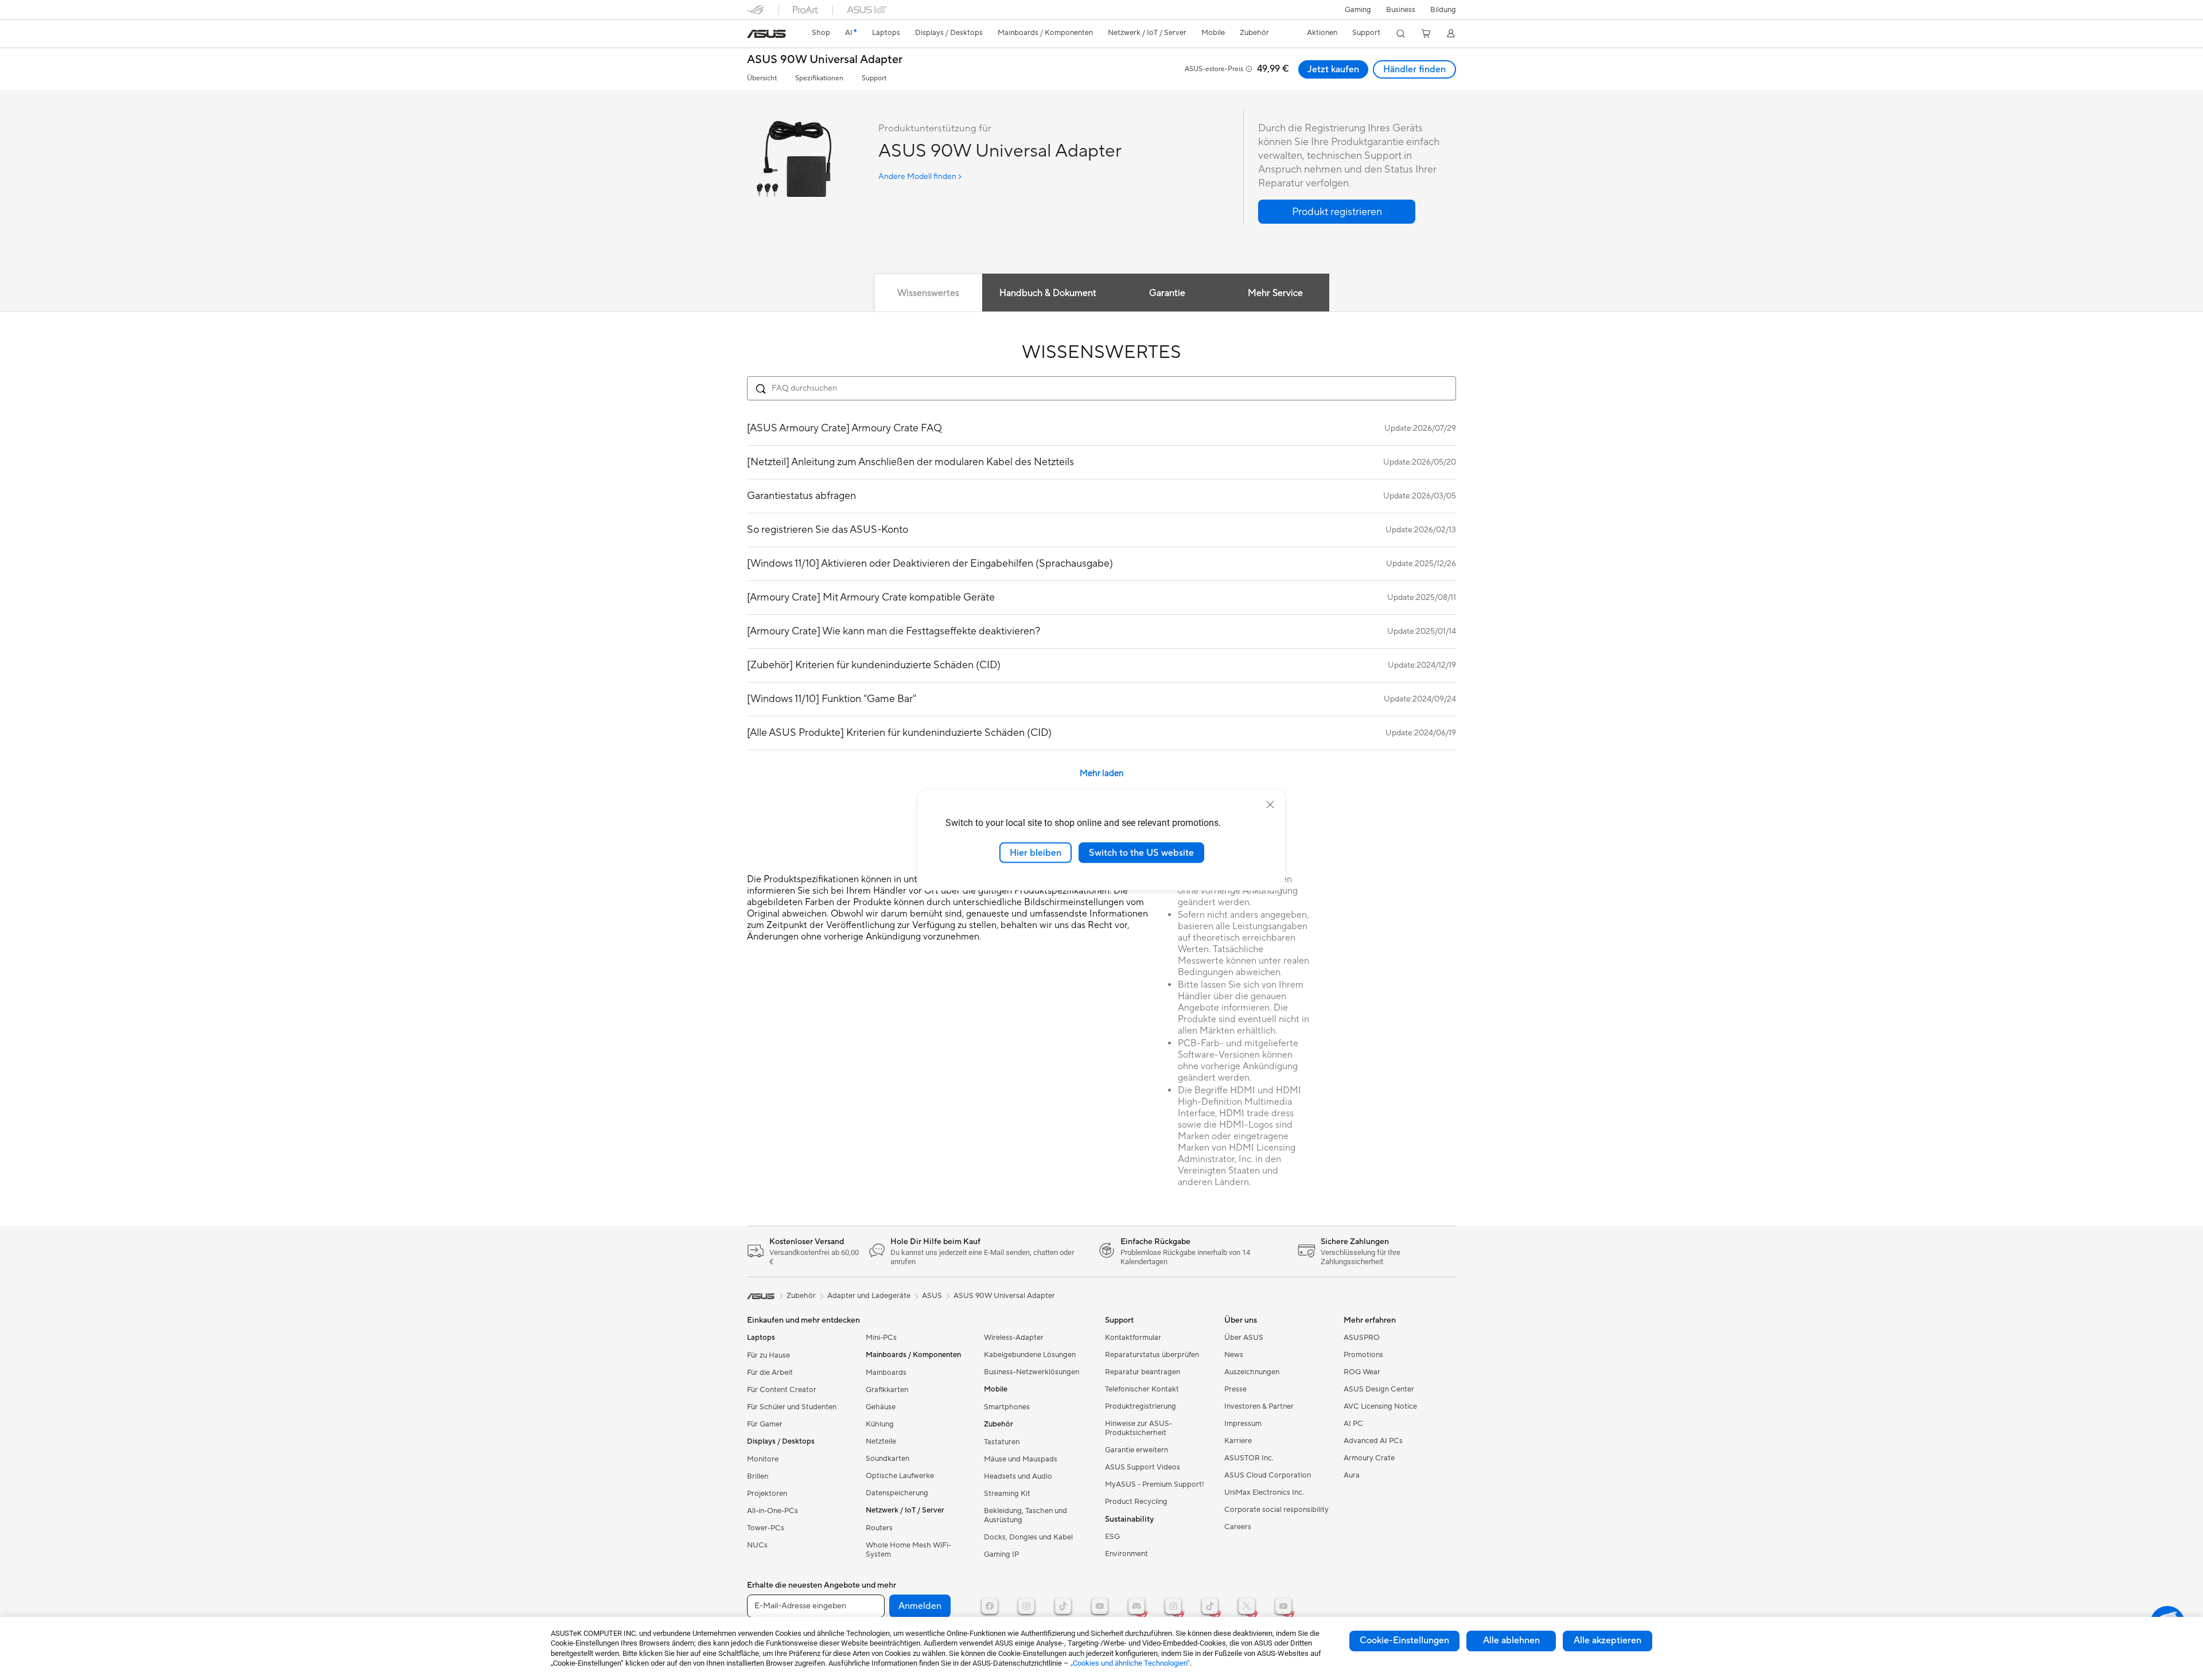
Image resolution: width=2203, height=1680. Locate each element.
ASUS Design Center (1379, 1389)
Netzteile (881, 1441)
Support (874, 78)
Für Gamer (765, 1424)
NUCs (757, 1545)
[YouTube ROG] (1283, 1606)
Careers (1238, 1527)
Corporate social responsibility (1276, 1510)
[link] (766, 34)
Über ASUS (1244, 1338)
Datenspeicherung (897, 1493)
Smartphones (1007, 1407)
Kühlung (880, 1424)
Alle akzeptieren (1608, 1640)
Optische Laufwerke (900, 1476)
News (1234, 1355)
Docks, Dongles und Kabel (1028, 1537)
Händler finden (1414, 69)
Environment (1126, 1554)
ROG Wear (1362, 1372)
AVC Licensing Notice (1380, 1406)
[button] (1358, 10)
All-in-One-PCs (772, 1511)
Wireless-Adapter (1014, 1338)
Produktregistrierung (1141, 1406)
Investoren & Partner (1259, 1406)
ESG (1112, 1537)
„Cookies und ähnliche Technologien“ (1130, 1663)
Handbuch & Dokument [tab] (1048, 293)
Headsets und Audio (1018, 1476)
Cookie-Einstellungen (1404, 1640)
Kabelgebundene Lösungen (1030, 1355)
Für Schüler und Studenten (792, 1407)
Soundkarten (888, 1459)
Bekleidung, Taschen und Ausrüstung (1025, 1515)
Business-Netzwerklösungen (1032, 1372)
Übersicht (762, 78)
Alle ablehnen (1511, 1640)
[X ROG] (1247, 1606)
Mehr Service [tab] (1275, 293)
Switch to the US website (1141, 852)
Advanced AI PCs (1373, 1441)
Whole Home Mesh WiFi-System (908, 1550)
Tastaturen (1002, 1442)
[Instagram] (1026, 1606)
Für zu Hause (768, 1355)
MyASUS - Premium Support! (1155, 1484)
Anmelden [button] (920, 1606)
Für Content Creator (782, 1390)
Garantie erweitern (1136, 1450)
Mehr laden (1102, 773)
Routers (879, 1528)
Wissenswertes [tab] (928, 293)
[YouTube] (1100, 1606)
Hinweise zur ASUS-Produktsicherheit (1139, 1428)
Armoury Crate (1369, 1458)
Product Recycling (1136, 1502)
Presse (1235, 1389)
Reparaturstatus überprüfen (1152, 1355)
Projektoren (767, 1494)
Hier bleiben (1036, 852)
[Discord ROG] (1136, 1606)
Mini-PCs (881, 1338)
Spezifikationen (819, 78)
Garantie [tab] (1167, 293)
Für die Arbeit (770, 1373)
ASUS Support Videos (1143, 1467)
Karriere (1238, 1441)
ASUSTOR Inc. (1249, 1458)
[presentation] (761, 389)
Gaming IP (1001, 1554)
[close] (1270, 804)
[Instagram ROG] (1173, 1606)
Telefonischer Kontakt (1142, 1389)
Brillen (758, 1476)
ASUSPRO (1362, 1338)
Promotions (1363, 1355)
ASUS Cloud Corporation (1268, 1475)
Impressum (1243, 1424)
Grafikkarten (887, 1390)
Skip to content (754, 35)
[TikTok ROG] (1210, 1606)
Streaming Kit (1007, 1494)
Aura (1352, 1475)
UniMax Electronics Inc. (1264, 1492)
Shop (821, 33)
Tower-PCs (766, 1528)
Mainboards (886, 1373)
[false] (1337, 212)
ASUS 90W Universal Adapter (825, 60)
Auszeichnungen (1252, 1372)
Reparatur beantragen (1143, 1372)
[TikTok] (1063, 1606)
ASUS (932, 1296)
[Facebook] (990, 1606)
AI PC (1353, 1424)
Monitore (763, 1459)
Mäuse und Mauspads (1021, 1459)
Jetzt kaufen (1333, 69)
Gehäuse (881, 1407)
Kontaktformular (1133, 1338)
